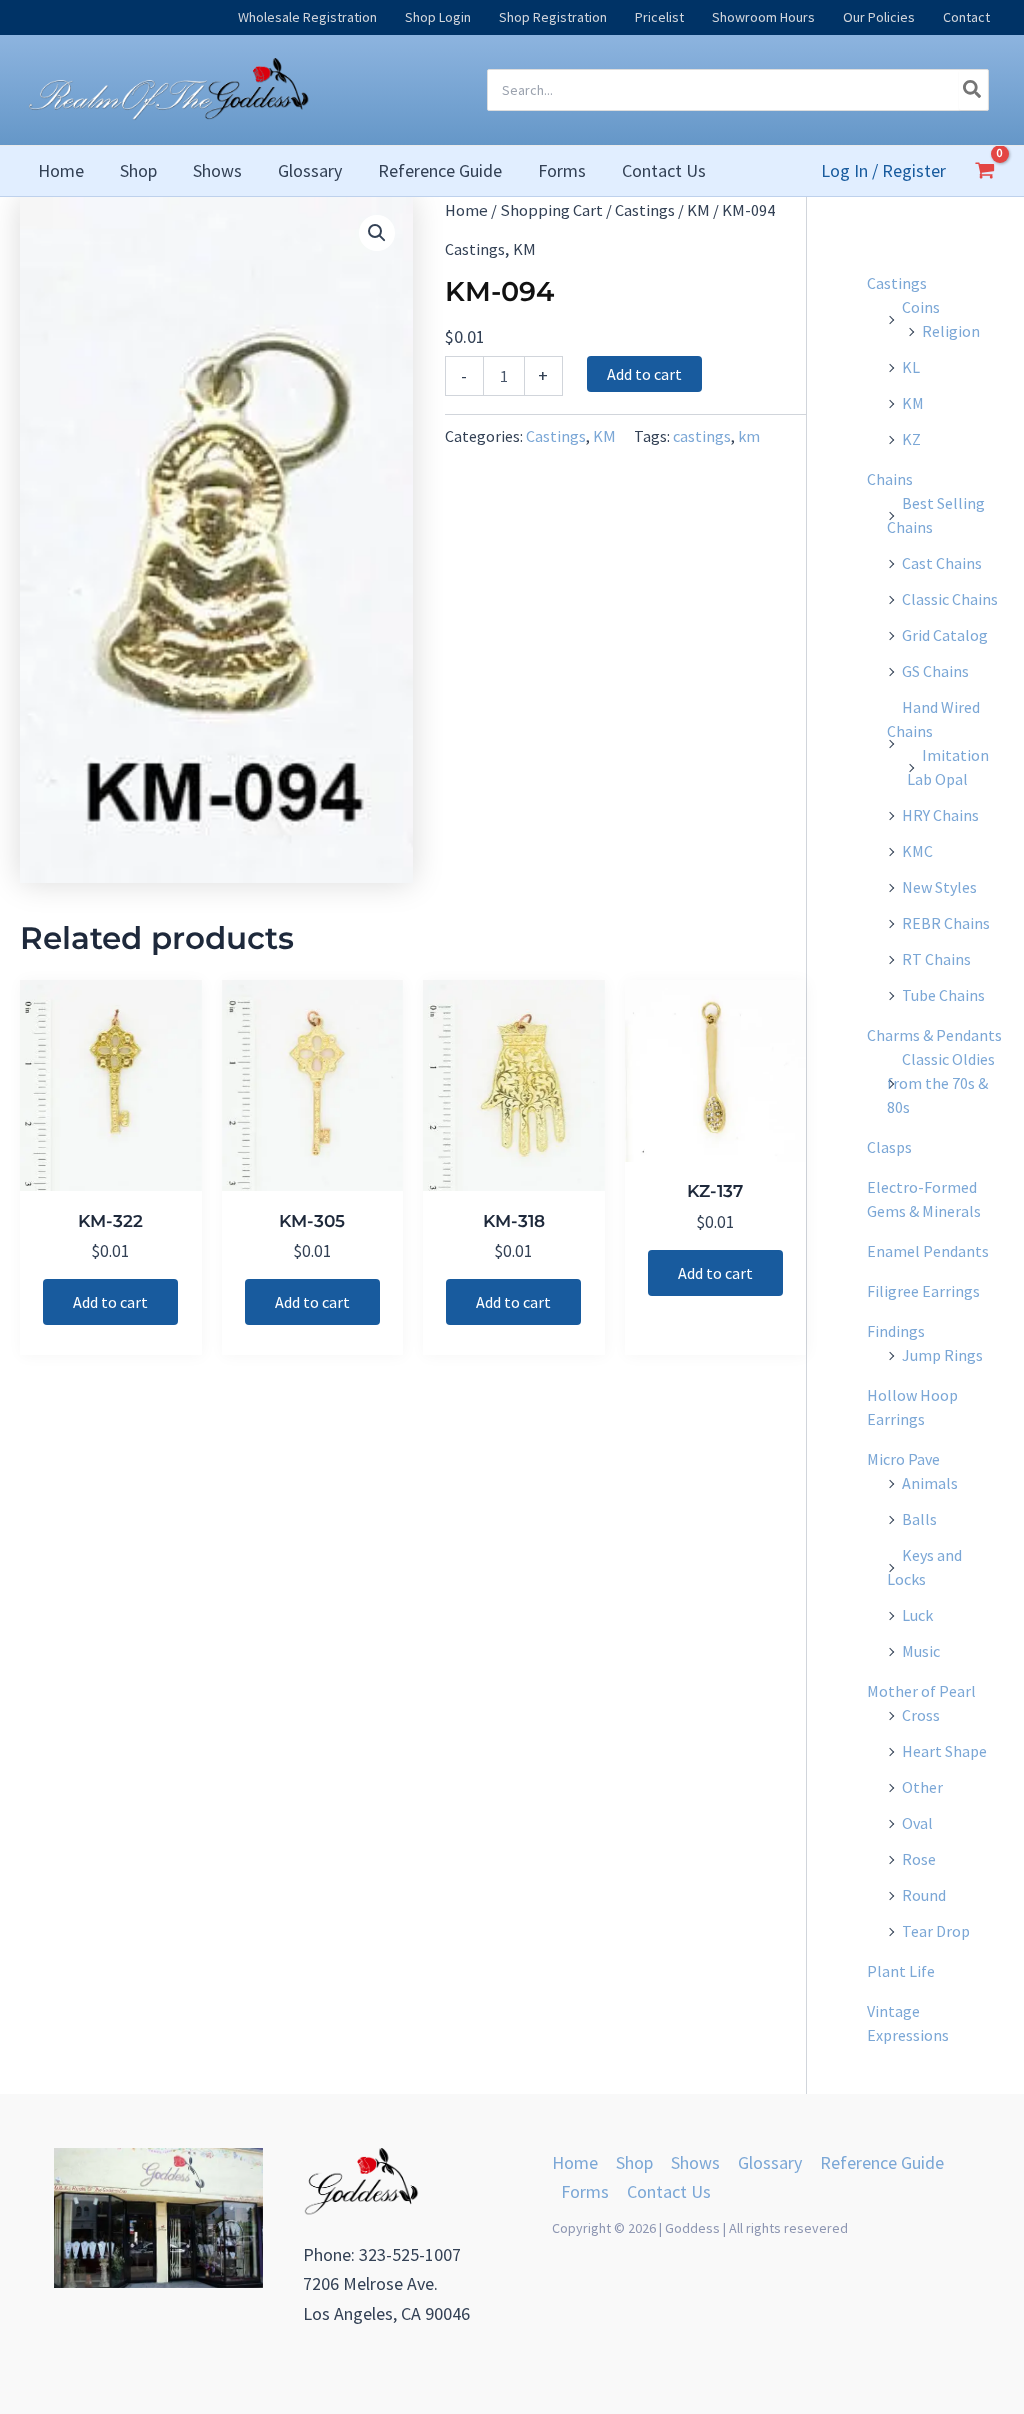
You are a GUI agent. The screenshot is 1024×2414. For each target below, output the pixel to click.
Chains (890, 479)
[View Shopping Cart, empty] (985, 170)
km (749, 436)
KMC (917, 851)
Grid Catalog (945, 635)
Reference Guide (882, 2162)
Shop (634, 2162)
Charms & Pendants (934, 1035)
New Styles (939, 887)
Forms (585, 2191)
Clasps (889, 1147)
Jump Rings (942, 1355)
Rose (919, 1859)
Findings (896, 1331)
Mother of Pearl (921, 1691)
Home (466, 210)
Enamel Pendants (928, 1251)
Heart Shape (944, 1751)
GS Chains (935, 671)
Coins (921, 307)
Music (921, 1651)
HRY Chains (940, 815)
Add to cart (644, 374)
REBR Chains (946, 923)
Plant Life (901, 1971)
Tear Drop (936, 1931)
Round (924, 1895)
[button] (377, 233)
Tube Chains (943, 995)
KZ (911, 439)
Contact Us (669, 2191)
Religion (951, 331)
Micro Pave (903, 1459)
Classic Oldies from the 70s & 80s (941, 1083)
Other (922, 1787)
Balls (919, 1519)
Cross (921, 1715)
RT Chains (936, 959)
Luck (917, 1615)
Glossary (770, 2162)
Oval (917, 1823)
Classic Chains (950, 599)
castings (702, 436)
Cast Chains (942, 563)
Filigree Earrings (923, 1291)
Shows (695, 2162)
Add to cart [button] (110, 1302)
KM (698, 210)
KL (911, 367)
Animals (930, 1483)
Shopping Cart (551, 210)
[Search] (973, 90)
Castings (645, 210)
